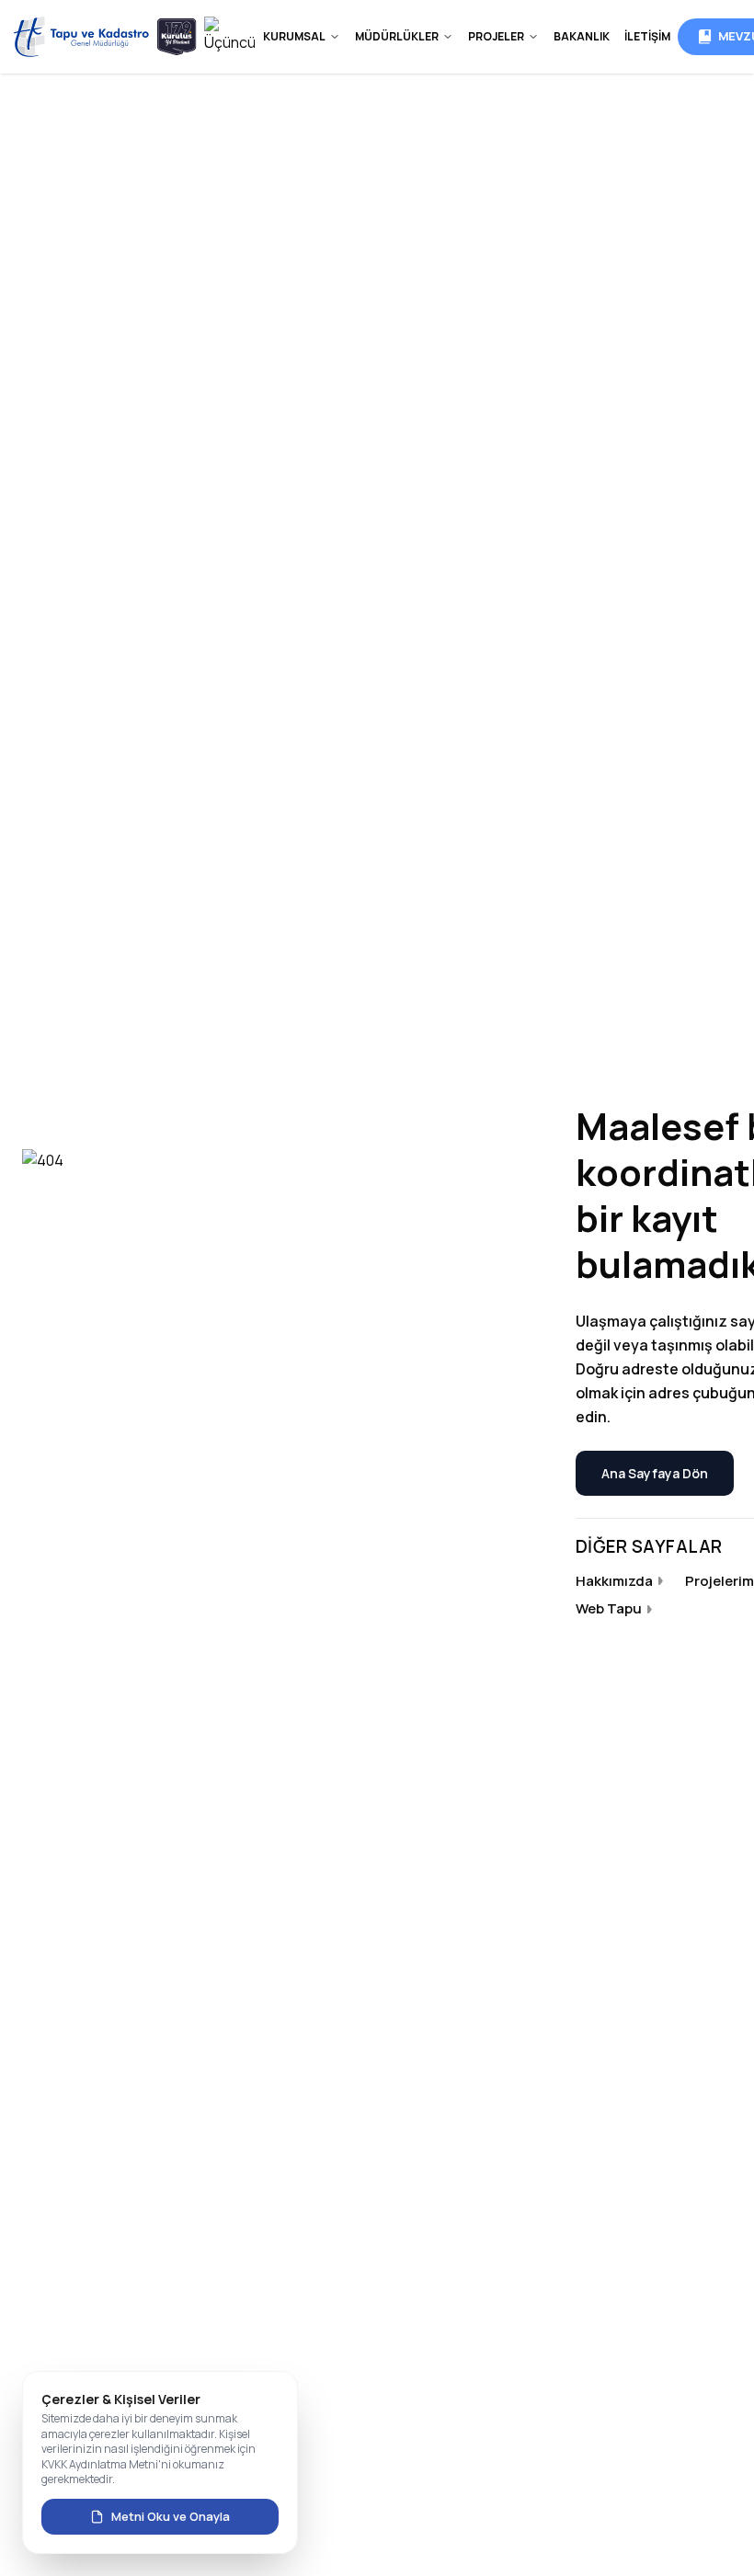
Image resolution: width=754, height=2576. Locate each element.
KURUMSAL (294, 36)
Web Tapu (609, 1608)
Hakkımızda (614, 1581)
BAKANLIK (582, 36)
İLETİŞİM (647, 36)
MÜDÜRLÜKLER (397, 36)
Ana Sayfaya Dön (655, 1473)
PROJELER (496, 36)
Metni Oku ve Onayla (171, 2516)
